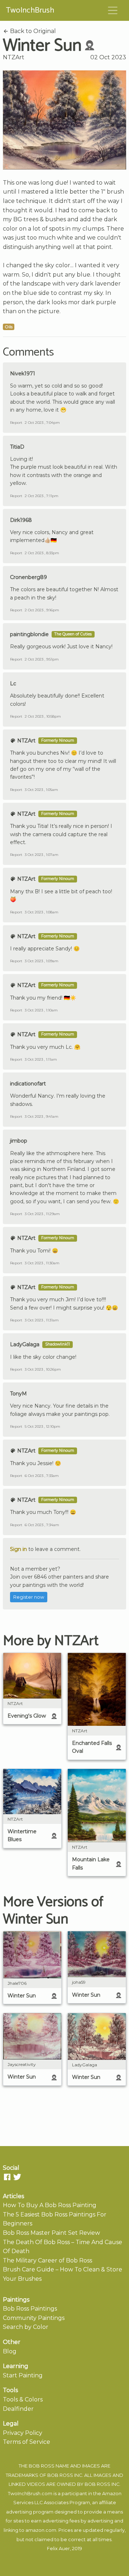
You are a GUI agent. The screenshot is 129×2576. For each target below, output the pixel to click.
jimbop (19, 1141)
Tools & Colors (23, 2399)
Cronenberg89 (28, 577)
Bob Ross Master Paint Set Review (51, 2233)
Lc (13, 684)
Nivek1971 (23, 374)
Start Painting (23, 2375)
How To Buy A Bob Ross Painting (50, 2205)
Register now (29, 1597)
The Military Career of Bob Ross (47, 2260)
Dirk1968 (21, 520)
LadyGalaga (25, 1344)
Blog (10, 2351)
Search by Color (26, 2327)
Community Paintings (34, 2318)
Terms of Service (27, 2442)
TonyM (18, 1394)
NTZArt (14, 57)
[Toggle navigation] (113, 10)
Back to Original (32, 31)
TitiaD (17, 447)
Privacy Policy (23, 2433)
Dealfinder (18, 2409)
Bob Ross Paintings (30, 2309)
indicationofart (28, 1084)
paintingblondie (29, 634)
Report (16, 423)
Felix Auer (58, 2549)
